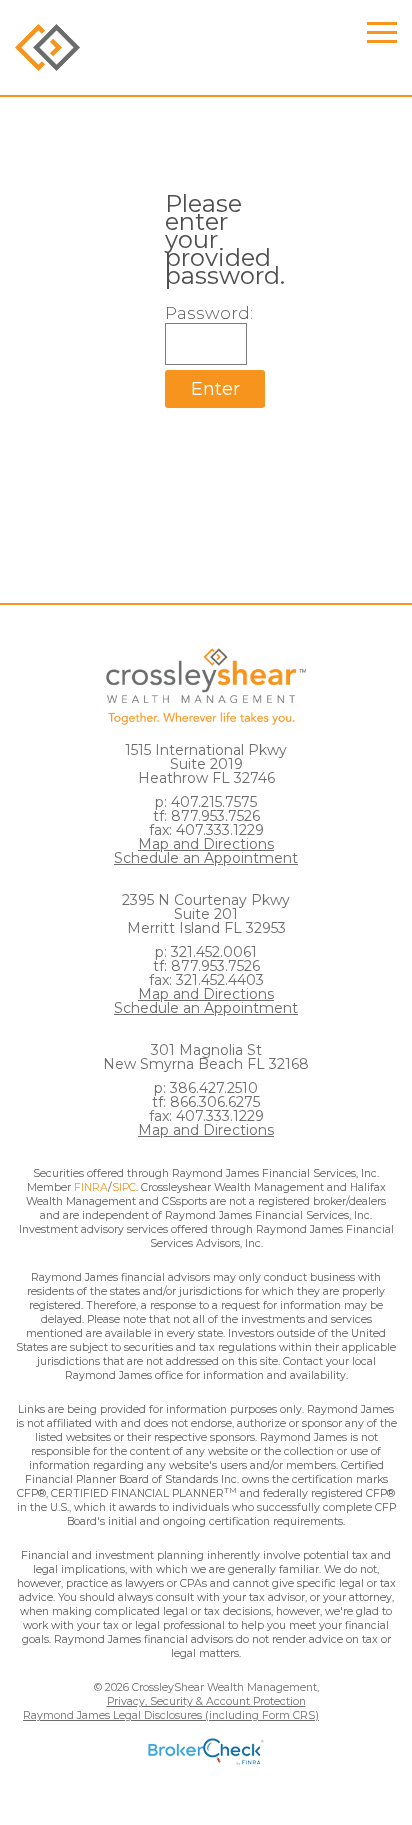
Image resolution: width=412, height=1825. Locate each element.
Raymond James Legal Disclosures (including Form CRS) (171, 1715)
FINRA (91, 1187)
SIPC (124, 1187)
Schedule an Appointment (206, 858)
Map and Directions (206, 844)
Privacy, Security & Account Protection (206, 1701)
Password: (206, 313)
